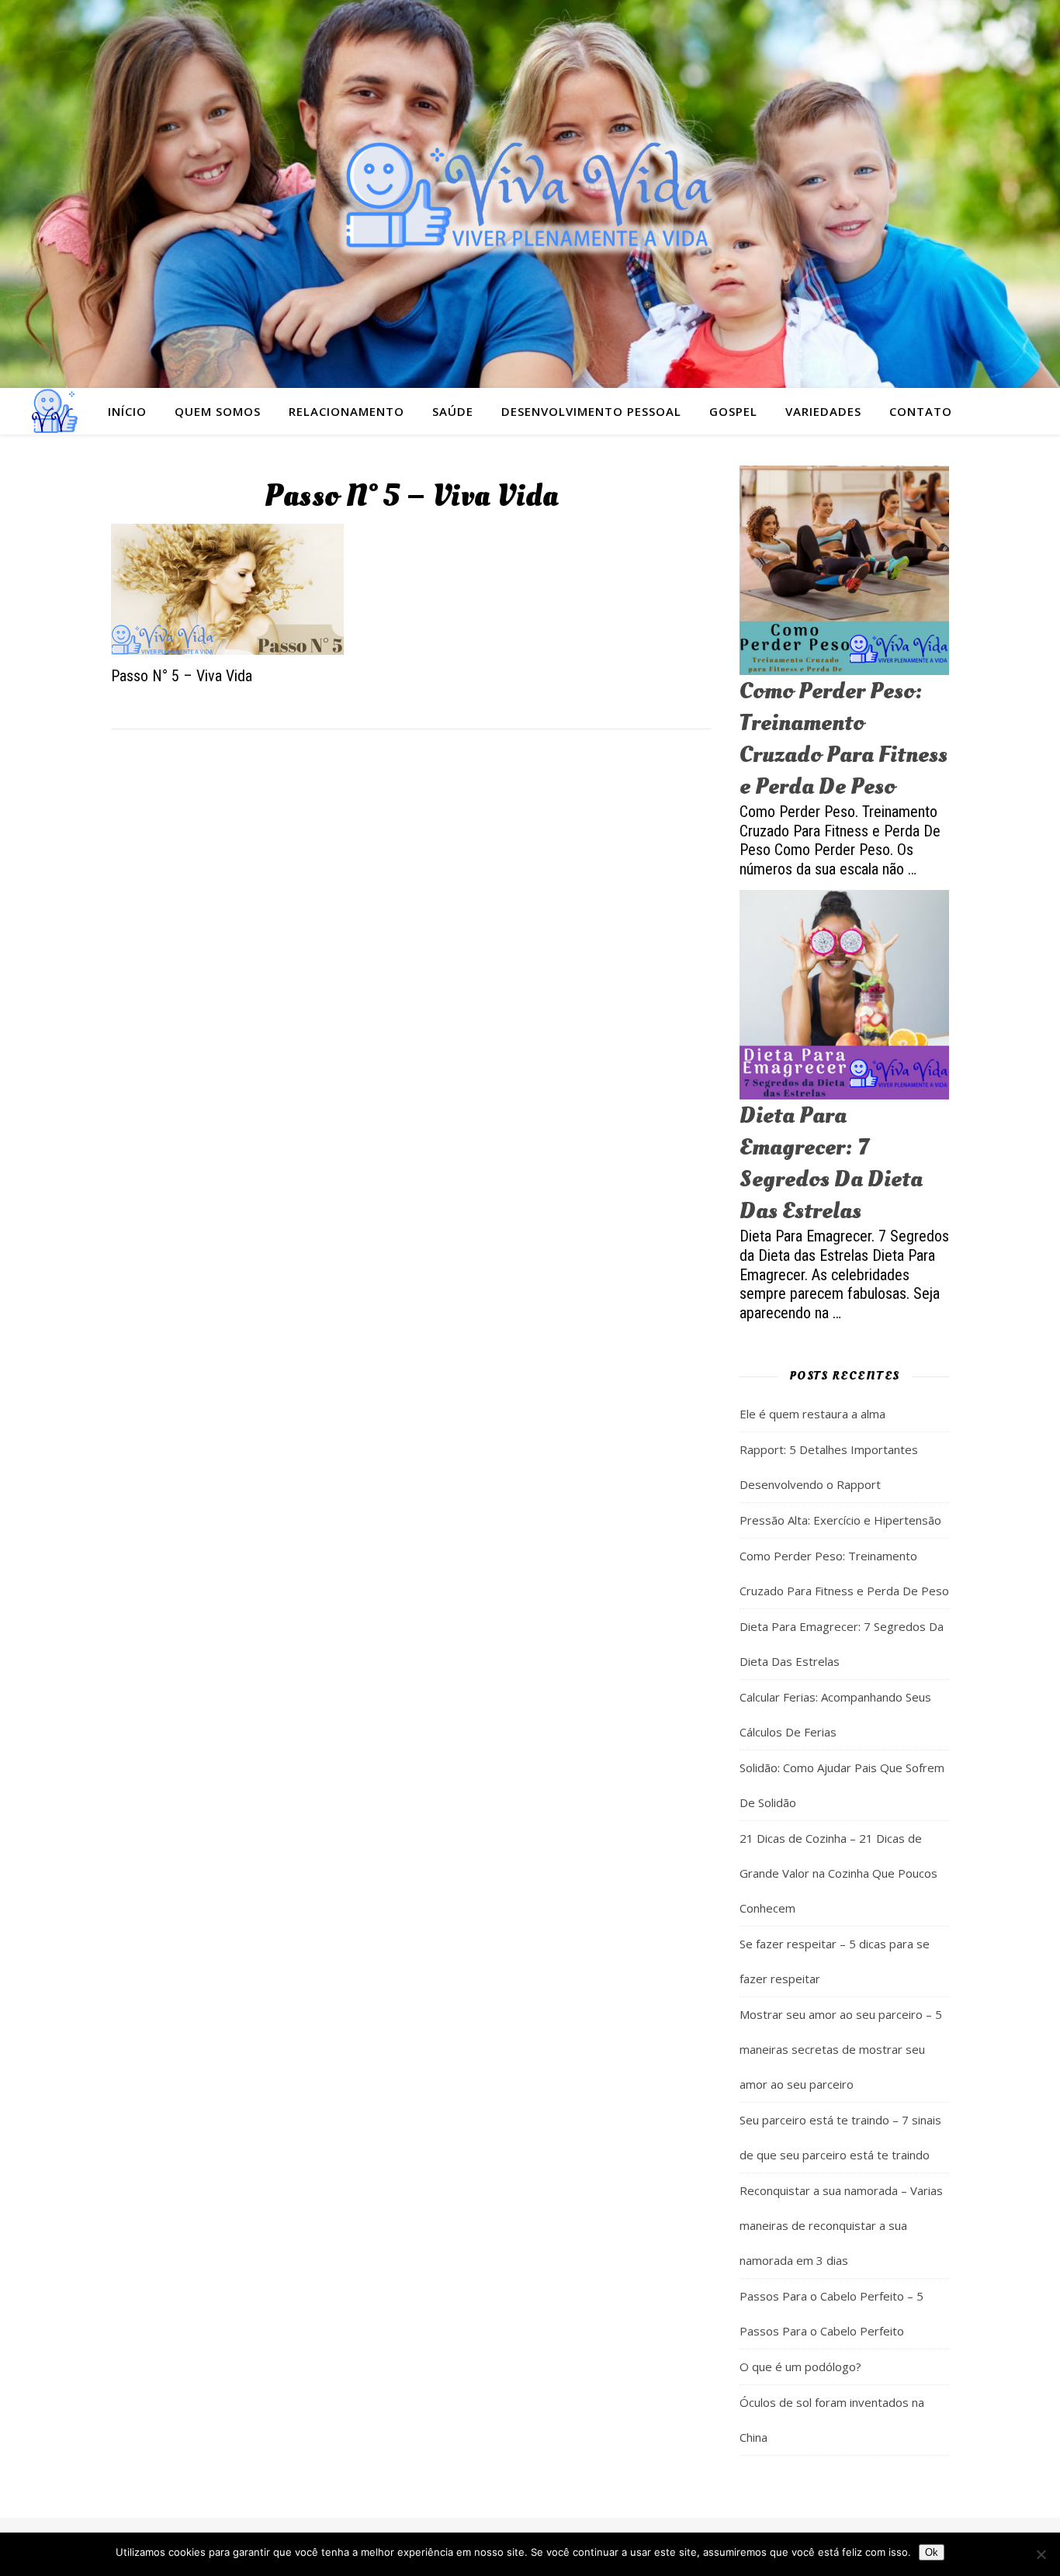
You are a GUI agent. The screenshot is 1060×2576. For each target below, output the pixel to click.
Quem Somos (218, 411)
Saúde (453, 411)
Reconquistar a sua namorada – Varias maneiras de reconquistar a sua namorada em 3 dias (841, 2225)
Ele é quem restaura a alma (812, 1414)
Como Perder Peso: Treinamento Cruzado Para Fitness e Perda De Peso (843, 739)
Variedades (823, 411)
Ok (932, 2552)
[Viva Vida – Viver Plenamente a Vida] (530, 194)
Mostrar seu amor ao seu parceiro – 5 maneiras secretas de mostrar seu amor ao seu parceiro (841, 2049)
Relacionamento (346, 411)
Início (127, 411)
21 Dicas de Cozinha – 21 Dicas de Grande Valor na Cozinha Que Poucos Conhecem (838, 1873)
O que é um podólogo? (800, 2367)
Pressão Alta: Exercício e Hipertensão (840, 1520)
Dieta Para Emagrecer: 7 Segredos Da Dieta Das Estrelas (831, 1163)
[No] (1041, 2554)
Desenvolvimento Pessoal (591, 411)
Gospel (733, 411)
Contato (921, 411)
